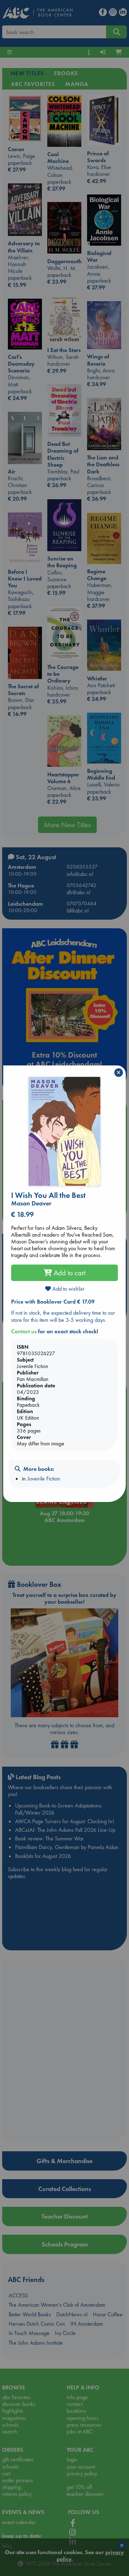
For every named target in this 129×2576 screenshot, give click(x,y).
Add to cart (69, 1273)
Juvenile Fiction (44, 1479)
